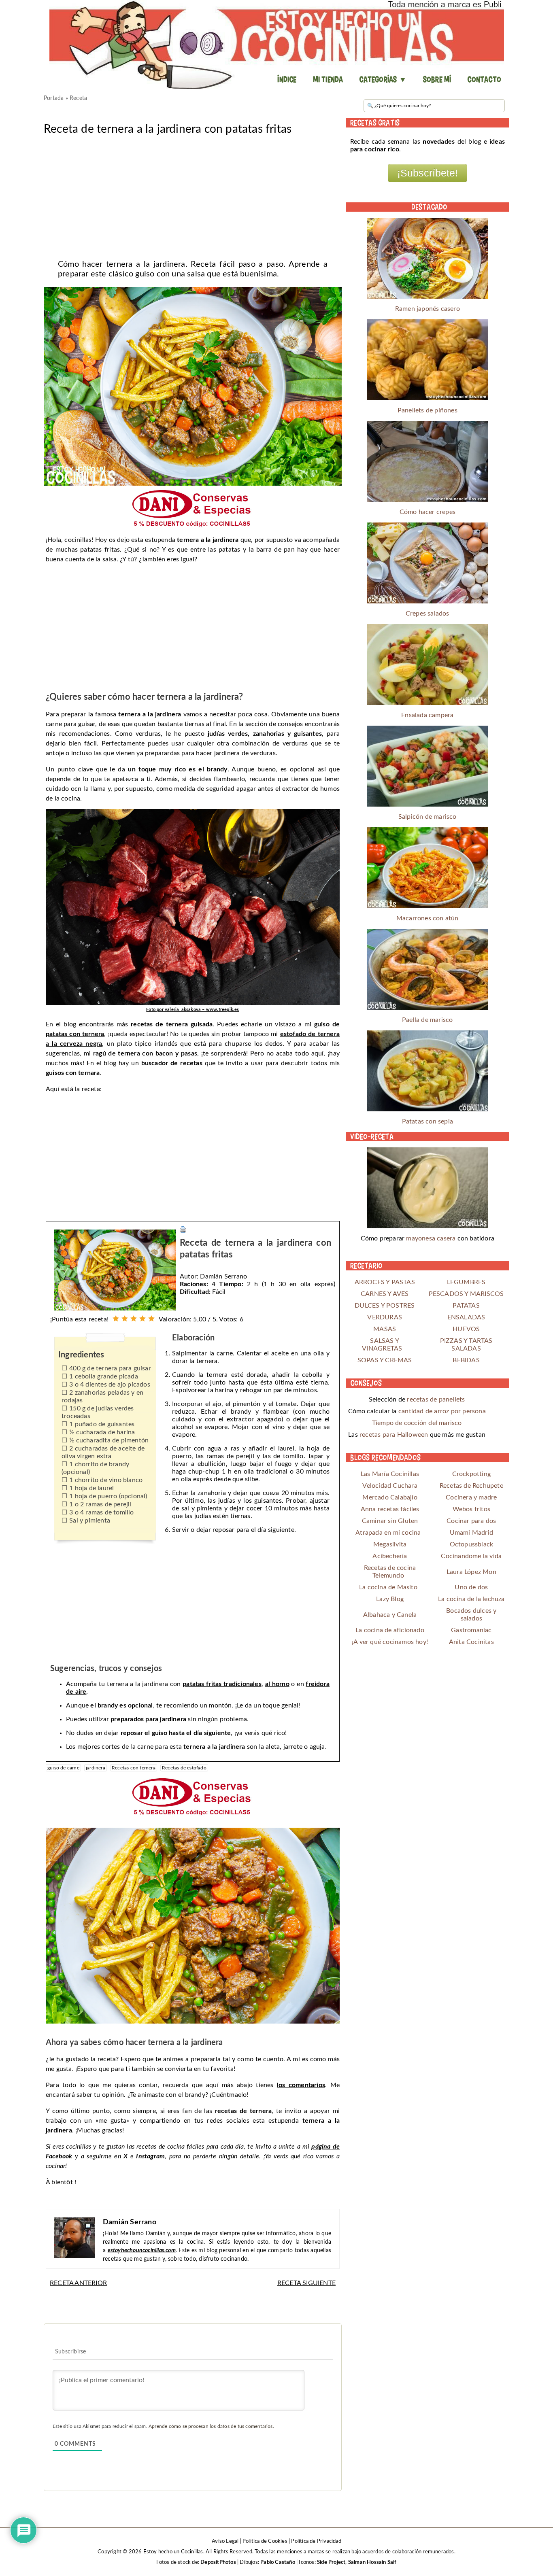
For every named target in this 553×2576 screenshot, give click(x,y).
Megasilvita (390, 1544)
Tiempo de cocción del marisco (417, 1423)
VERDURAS (385, 1317)
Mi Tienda (328, 79)
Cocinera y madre (471, 1497)
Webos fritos (471, 1509)
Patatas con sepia (428, 1121)
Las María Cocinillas (390, 1474)
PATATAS (466, 1306)
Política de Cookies (265, 2541)
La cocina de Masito (388, 1587)
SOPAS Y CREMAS (385, 1360)
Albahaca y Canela (390, 1615)
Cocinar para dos (471, 1521)
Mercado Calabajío (390, 1497)
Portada (54, 98)
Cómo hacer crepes (428, 512)
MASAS (385, 1329)
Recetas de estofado (184, 1768)
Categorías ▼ (383, 79)
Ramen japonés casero (428, 309)
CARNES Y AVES (385, 1294)
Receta (78, 98)
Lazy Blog (390, 1599)
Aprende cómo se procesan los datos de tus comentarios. (211, 2426)
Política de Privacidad (316, 2541)
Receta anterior (78, 2283)
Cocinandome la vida (471, 1556)
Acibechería (390, 1556)
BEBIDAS (466, 1360)
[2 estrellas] (125, 1319)
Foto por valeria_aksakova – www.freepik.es (192, 1010)
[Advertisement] (193, 195)
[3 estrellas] (134, 1319)
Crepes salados (428, 614)
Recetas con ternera (134, 1768)
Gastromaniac (471, 1630)
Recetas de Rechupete (471, 1486)
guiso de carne (63, 1768)
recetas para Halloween (394, 1435)
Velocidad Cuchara (390, 1486)
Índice (287, 79)
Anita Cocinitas (471, 1642)
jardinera (96, 1768)
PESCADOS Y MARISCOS (466, 1294)
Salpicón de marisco (428, 817)
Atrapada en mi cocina (388, 1533)
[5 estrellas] (151, 1319)
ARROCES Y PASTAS (385, 1282)
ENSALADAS (466, 1317)
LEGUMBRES (466, 1282)
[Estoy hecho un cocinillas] (276, 45)
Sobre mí (437, 79)
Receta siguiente (306, 2283)
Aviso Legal (225, 2541)
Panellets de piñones (428, 410)
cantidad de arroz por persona (442, 1411)
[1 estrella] (116, 1319)
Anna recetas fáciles (390, 1509)
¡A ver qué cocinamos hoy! (390, 1642)
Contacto (484, 79)
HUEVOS (466, 1329)
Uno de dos (471, 1587)
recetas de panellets (436, 1399)
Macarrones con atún (428, 918)
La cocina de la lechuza (471, 1599)
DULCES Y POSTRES (385, 1306)
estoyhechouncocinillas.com (142, 2251)
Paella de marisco (427, 1020)
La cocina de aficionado (390, 1630)
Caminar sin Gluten (390, 1521)
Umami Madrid (471, 1533)
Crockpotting (471, 1474)
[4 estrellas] (143, 1319)
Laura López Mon (471, 1572)
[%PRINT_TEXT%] (183, 1229)
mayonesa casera (431, 1238)
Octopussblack (472, 1544)
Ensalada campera (427, 715)
